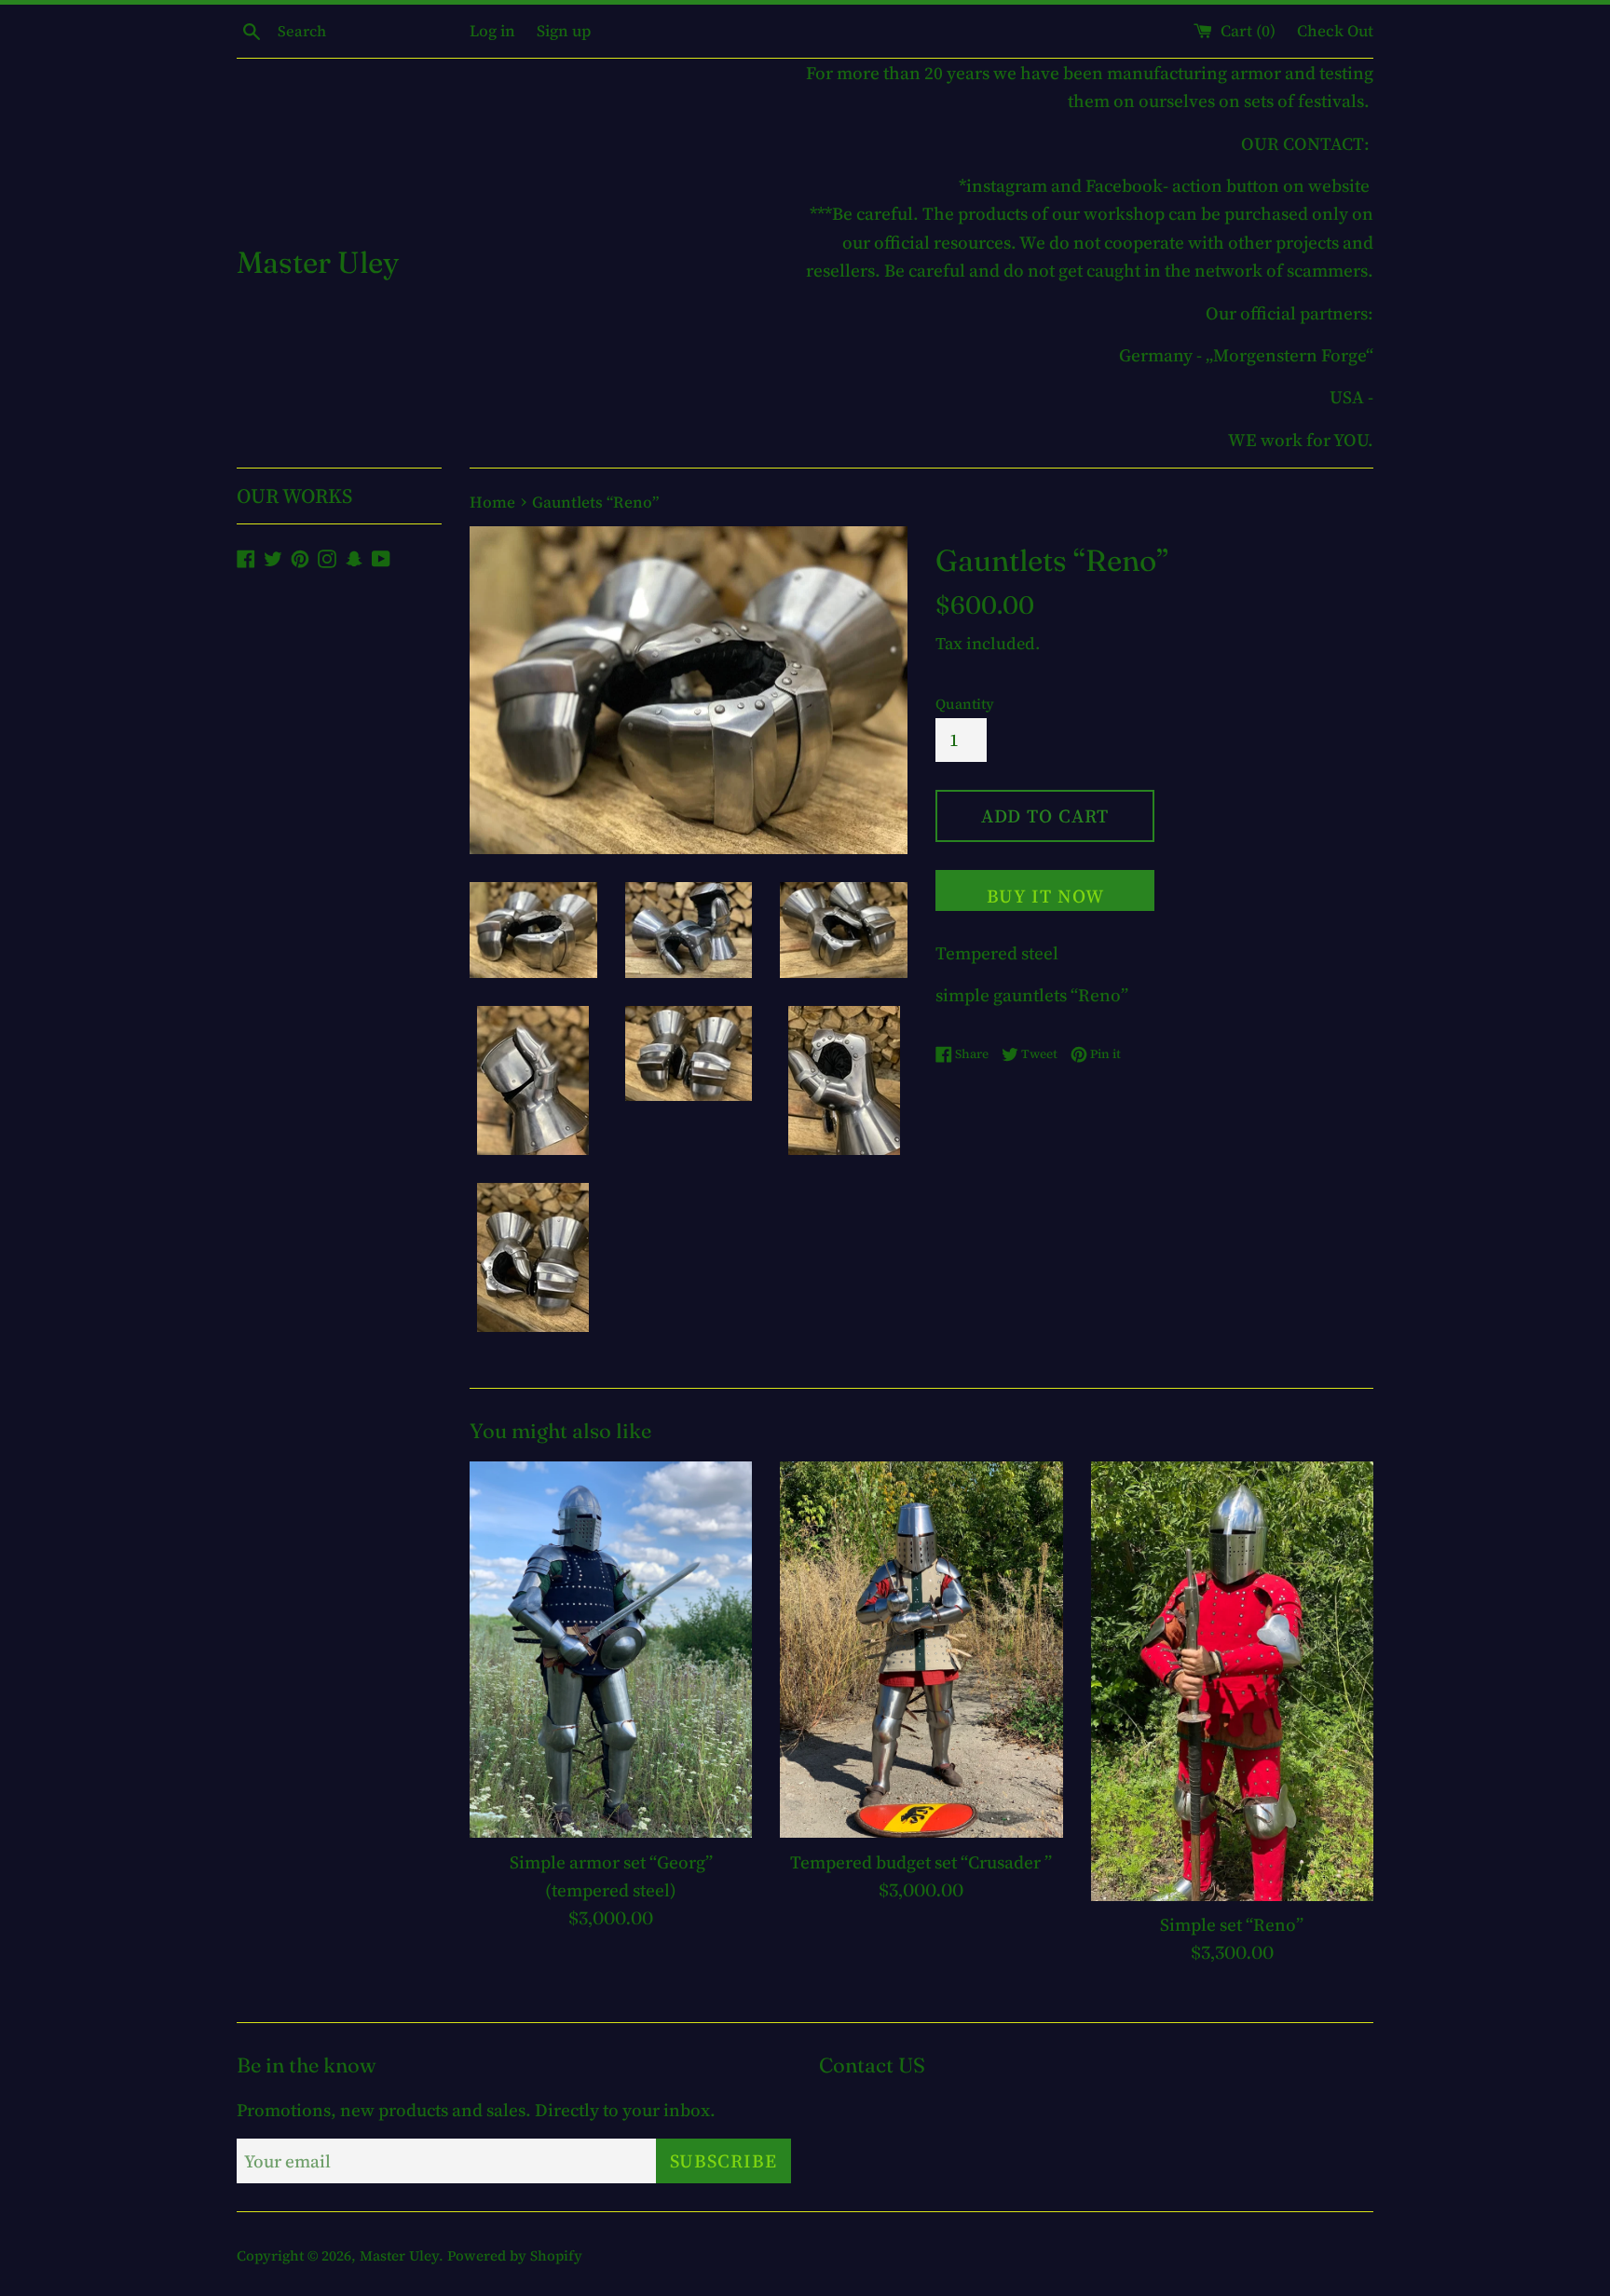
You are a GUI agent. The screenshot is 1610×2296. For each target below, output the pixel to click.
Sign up (564, 31)
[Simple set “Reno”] (1232, 1681)
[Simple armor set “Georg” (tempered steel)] (611, 1650)
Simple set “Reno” (1232, 1923)
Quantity (965, 704)
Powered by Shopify (515, 2255)
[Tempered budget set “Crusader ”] (921, 1650)
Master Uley (318, 262)
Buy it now (1045, 896)
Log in (492, 31)
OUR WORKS (294, 496)
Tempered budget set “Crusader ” (921, 1861)
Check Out (1335, 31)
